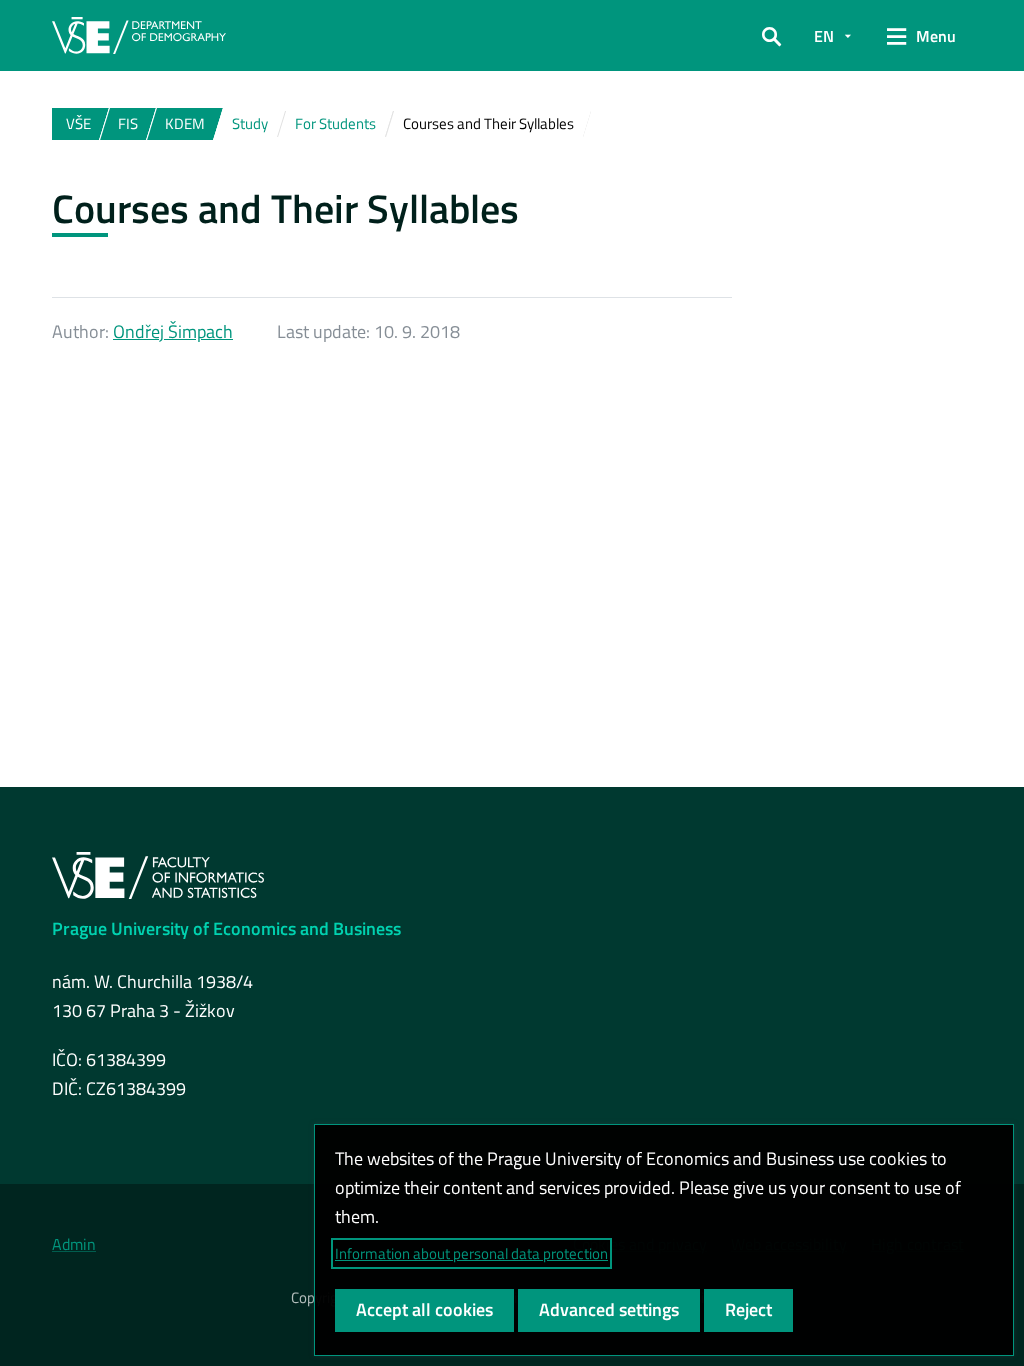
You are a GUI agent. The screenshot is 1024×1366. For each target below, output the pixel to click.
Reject (748, 1309)
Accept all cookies (424, 1309)
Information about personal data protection (471, 1253)
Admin (74, 1244)
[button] (771, 36)
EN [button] (824, 36)
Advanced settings (609, 1309)
